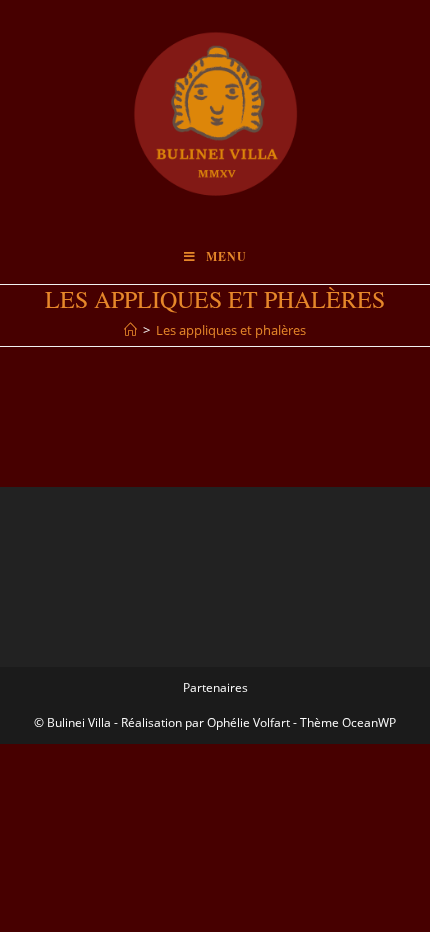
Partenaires (215, 687)
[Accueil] (130, 330)
